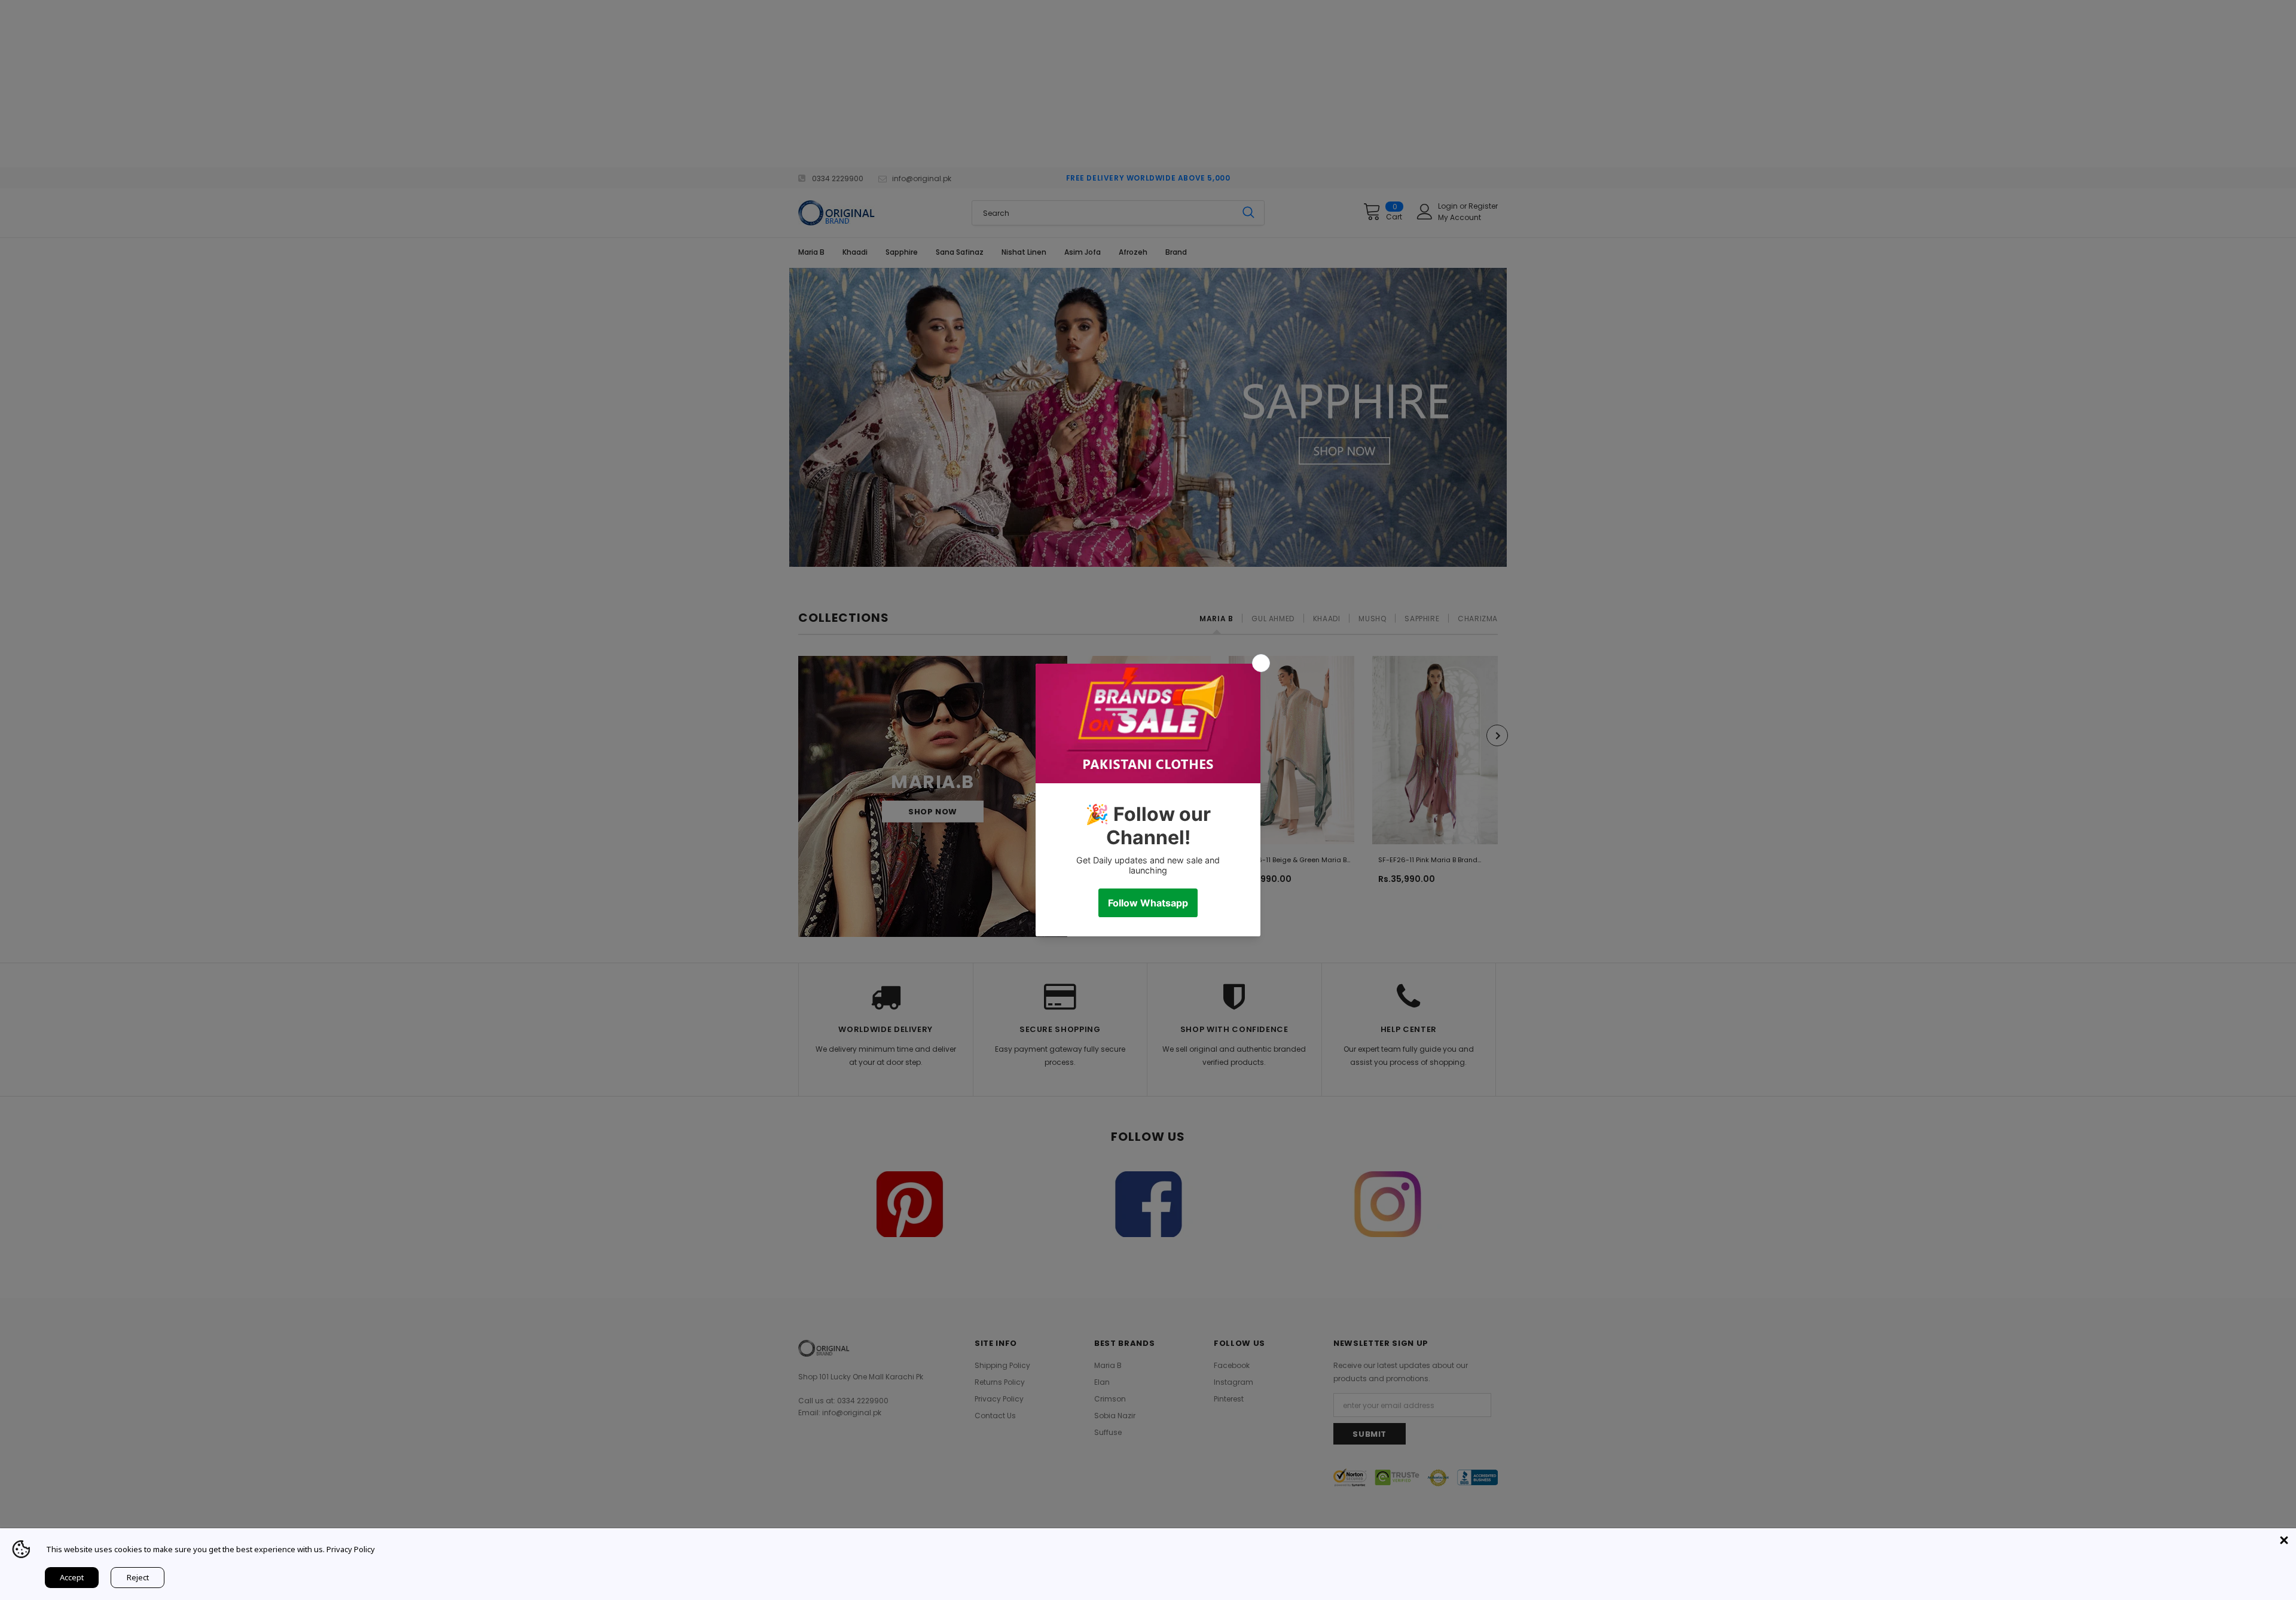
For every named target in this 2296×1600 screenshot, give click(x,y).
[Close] (2284, 1540)
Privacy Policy (351, 1549)
